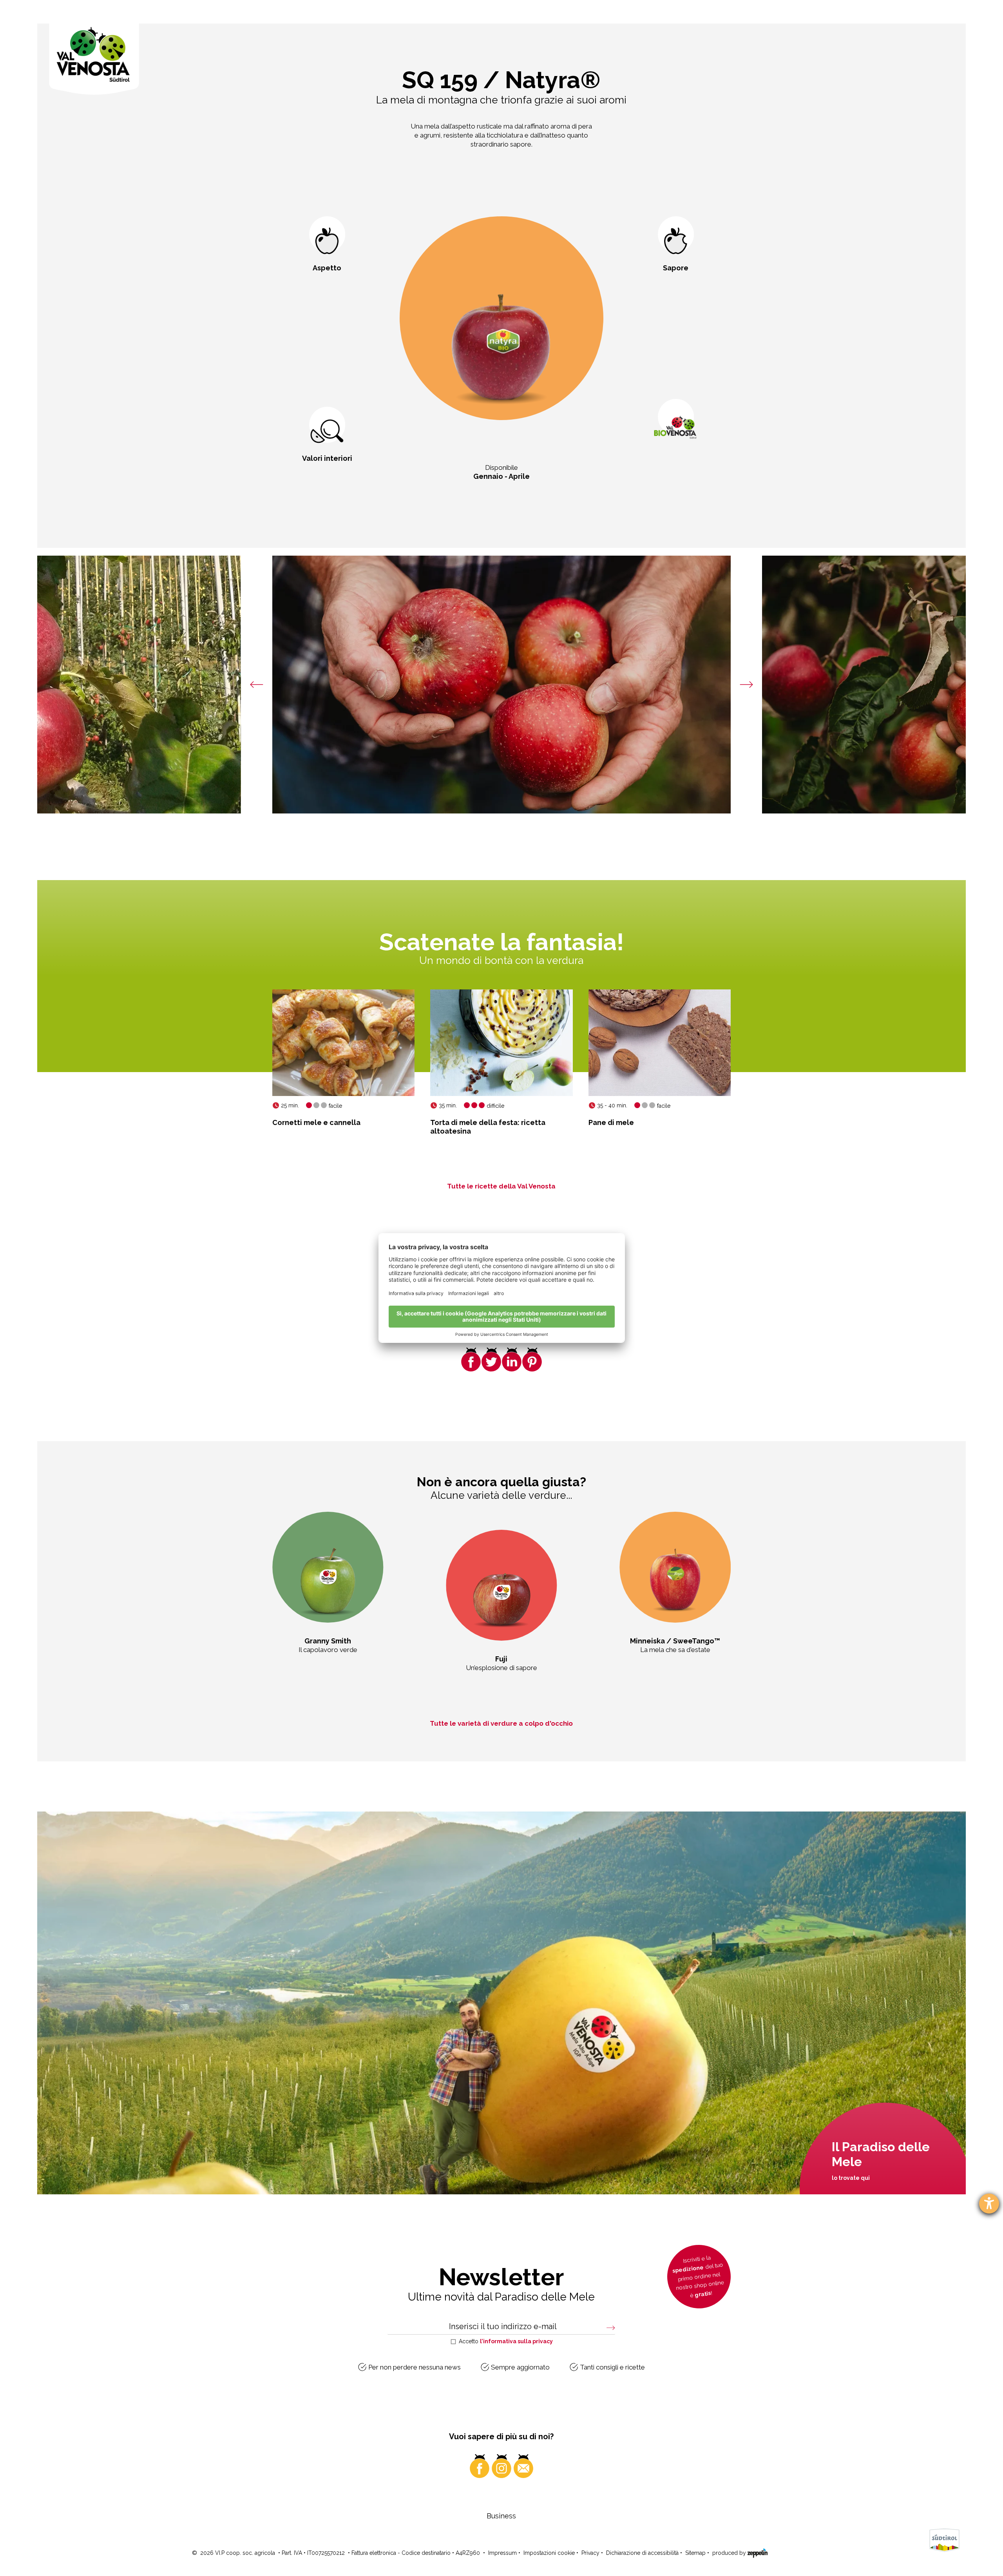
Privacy (590, 2553)
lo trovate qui (851, 2178)
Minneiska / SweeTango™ (675, 1641)
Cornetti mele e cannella (316, 1122)
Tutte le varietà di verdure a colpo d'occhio (501, 1723)
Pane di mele (611, 1122)
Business (501, 2516)
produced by (730, 2553)
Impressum (502, 2553)
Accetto (506, 2341)
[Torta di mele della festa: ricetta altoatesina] (501, 1043)
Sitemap (695, 2553)
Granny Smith (328, 1641)
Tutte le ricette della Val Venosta (501, 1186)
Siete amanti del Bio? (676, 476)
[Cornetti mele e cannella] (343, 1043)
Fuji (501, 1659)
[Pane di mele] (660, 1043)
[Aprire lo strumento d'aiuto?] (989, 2204)
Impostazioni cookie (549, 2553)
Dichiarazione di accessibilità (642, 2553)
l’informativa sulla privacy (516, 2341)
